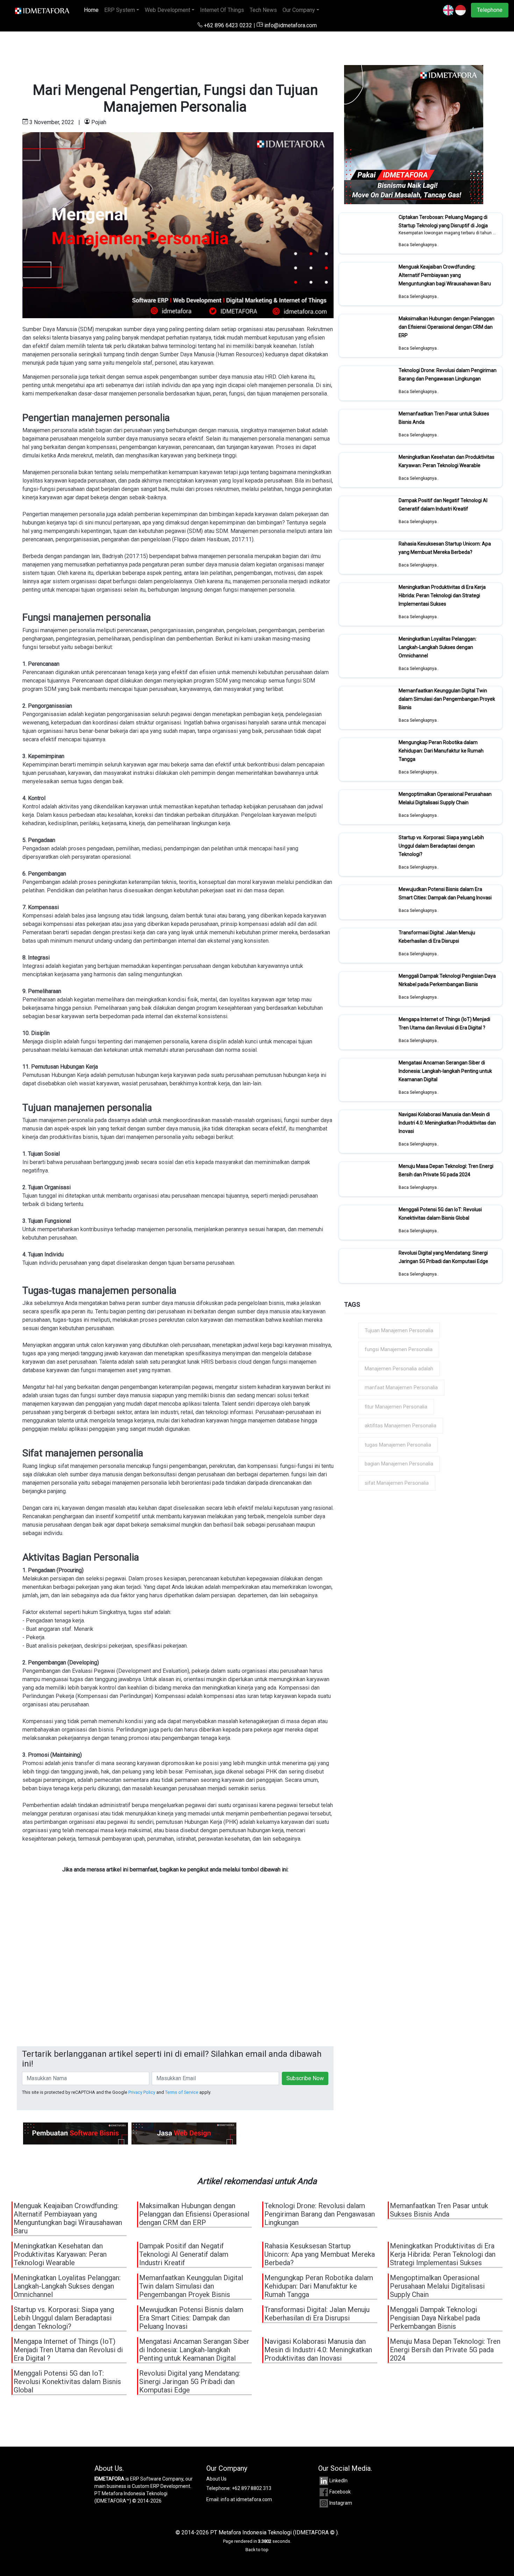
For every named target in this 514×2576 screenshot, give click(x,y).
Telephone (490, 10)
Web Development (167, 10)
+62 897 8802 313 (252, 2488)
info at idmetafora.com (246, 2499)
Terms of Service (182, 2092)
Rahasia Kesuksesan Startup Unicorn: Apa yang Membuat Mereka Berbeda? (445, 548)
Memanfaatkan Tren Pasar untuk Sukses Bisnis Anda (439, 2210)
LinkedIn (338, 2481)
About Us (216, 2479)
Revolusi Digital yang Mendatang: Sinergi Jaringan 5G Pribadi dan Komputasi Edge (443, 1257)
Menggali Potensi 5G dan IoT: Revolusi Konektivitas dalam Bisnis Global (440, 1214)
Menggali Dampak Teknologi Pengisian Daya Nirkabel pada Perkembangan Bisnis (447, 980)
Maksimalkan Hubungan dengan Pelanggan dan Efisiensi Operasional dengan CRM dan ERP (447, 327)
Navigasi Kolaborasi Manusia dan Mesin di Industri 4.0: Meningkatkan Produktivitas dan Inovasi (447, 1123)
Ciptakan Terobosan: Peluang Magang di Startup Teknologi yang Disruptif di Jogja (443, 221)
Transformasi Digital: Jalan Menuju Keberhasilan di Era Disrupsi (437, 937)
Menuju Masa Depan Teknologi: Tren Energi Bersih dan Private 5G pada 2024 (446, 1170)
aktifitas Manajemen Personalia (401, 1426)
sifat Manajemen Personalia (397, 1483)
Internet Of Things (222, 10)
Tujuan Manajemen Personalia (399, 1330)
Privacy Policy (142, 2092)
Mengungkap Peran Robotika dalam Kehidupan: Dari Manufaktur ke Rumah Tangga (441, 751)
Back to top (257, 2550)
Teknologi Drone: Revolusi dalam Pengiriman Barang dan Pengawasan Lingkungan (448, 374)
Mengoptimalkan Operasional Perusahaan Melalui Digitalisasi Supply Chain (445, 798)
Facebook (340, 2492)
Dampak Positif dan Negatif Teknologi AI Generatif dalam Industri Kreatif (443, 505)
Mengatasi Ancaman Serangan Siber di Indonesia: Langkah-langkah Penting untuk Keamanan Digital (445, 1071)
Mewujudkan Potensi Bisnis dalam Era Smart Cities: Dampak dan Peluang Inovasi (445, 893)
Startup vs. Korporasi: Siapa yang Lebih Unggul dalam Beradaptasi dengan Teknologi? (441, 846)
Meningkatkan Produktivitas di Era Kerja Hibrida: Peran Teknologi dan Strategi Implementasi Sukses (442, 595)
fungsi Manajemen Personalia (399, 1349)
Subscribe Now (305, 2078)
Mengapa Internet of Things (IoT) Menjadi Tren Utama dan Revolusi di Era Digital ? (444, 1023)
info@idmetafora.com (290, 25)
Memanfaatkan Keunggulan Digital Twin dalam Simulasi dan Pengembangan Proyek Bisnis (447, 699)
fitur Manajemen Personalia (396, 1407)
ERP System (120, 10)
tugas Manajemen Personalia (398, 1445)
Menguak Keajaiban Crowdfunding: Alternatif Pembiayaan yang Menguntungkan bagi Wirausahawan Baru (445, 275)
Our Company (299, 10)
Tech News (263, 10)
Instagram (341, 2503)
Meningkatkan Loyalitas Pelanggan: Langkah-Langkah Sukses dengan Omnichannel (438, 647)
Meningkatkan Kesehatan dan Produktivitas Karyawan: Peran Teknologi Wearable (447, 461)
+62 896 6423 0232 (228, 25)
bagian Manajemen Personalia (399, 1464)
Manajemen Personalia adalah (399, 1369)
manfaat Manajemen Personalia (401, 1387)
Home (93, 10)
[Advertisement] (175, 1978)
